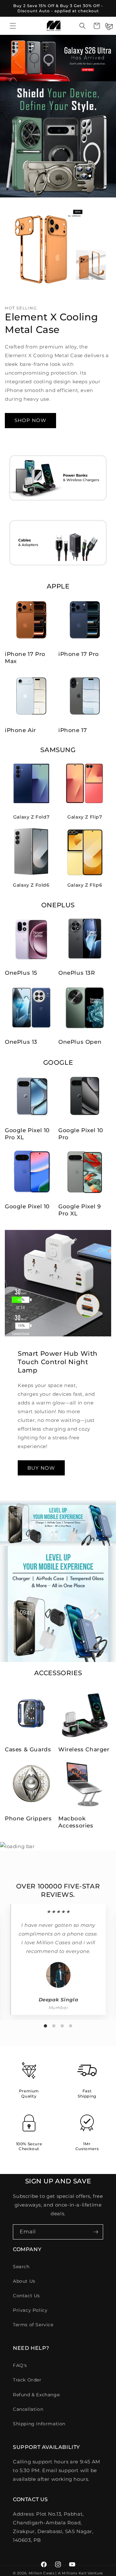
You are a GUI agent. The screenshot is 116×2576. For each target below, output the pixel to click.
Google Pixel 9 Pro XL (79, 1210)
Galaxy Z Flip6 (85, 885)
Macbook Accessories (76, 1822)
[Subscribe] (96, 2232)
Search (21, 2267)
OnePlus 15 (21, 973)
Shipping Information (39, 2424)
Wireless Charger (84, 1749)
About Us (24, 2281)
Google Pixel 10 (27, 1206)
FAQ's (20, 2365)
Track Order (27, 2380)
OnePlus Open (80, 1042)
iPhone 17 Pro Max (25, 658)
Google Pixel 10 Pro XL (27, 1134)
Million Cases (42, 2573)
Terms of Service (33, 2325)
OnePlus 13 (21, 1042)
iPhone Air (20, 730)
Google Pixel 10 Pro (81, 1134)
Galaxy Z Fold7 (31, 817)
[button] (13, 26)
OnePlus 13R (77, 973)
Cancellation (28, 2409)
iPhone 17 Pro (79, 654)
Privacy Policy (30, 2310)
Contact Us (26, 2296)
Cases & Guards (28, 1749)
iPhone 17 (72, 730)
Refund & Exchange (36, 2395)
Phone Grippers (28, 1818)
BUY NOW (41, 1468)
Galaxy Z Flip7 (85, 817)
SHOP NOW (30, 420)
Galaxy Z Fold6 (31, 885)
